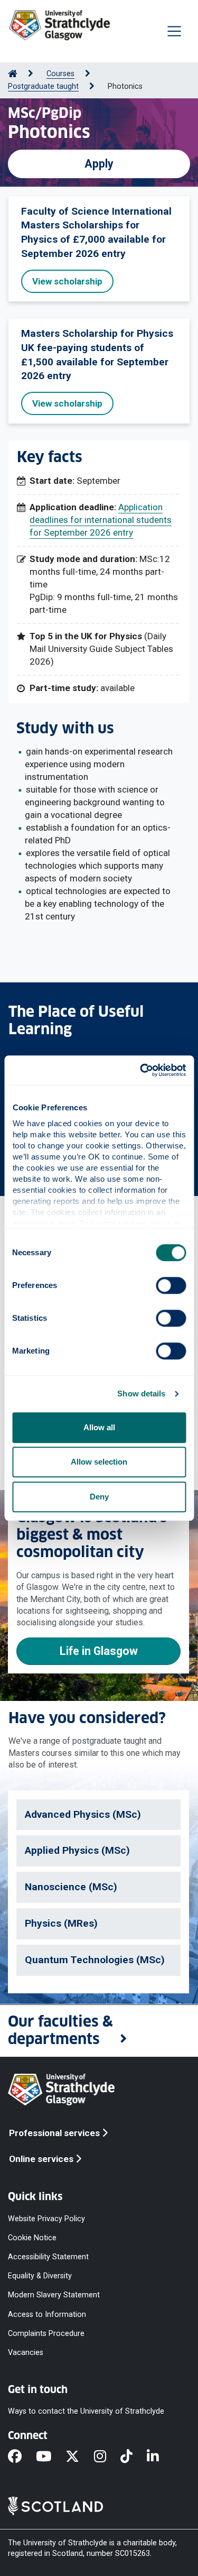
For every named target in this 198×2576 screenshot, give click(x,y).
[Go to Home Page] (13, 74)
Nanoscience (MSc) (71, 1887)
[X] (79, 2457)
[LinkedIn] (160, 2457)
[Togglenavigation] (174, 31)
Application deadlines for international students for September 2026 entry (101, 520)
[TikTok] (134, 2457)
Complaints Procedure (46, 2333)
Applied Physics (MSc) (77, 1850)
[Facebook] (22, 2457)
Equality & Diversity (40, 2276)
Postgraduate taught (43, 86)
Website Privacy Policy (46, 2218)
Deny (99, 1497)
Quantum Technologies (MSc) (95, 1960)
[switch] (171, 1285)
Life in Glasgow (99, 1651)
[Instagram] (107, 2457)
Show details (141, 1393)
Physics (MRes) (61, 1923)
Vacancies (26, 2352)
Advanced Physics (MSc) (83, 1814)
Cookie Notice (32, 2238)
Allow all (99, 1427)
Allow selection (99, 1462)
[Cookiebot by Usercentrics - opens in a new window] (141, 1070)
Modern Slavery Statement (54, 2295)
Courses (60, 74)
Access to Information (47, 2314)
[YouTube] (51, 2457)
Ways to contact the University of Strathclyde (86, 2411)
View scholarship (67, 281)
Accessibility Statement (48, 2257)
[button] (99, 2031)
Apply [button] (99, 164)
